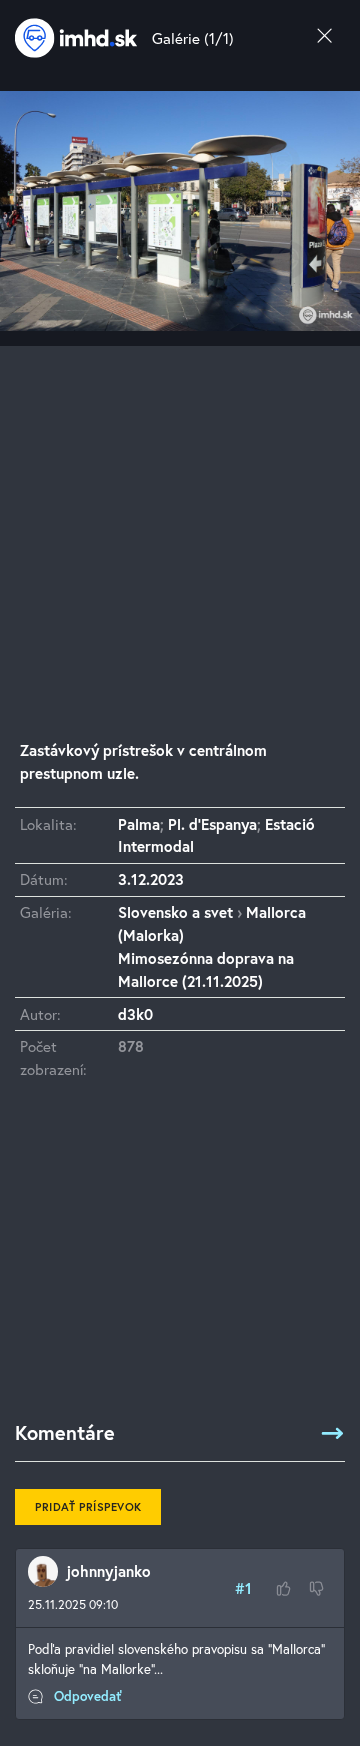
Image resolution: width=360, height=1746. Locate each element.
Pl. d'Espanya (212, 824)
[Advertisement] (180, 526)
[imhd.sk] (76, 38)
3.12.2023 (151, 879)
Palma (139, 824)
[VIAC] (332, 1433)
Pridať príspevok (88, 1506)
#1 (243, 1588)
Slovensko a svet (175, 912)
